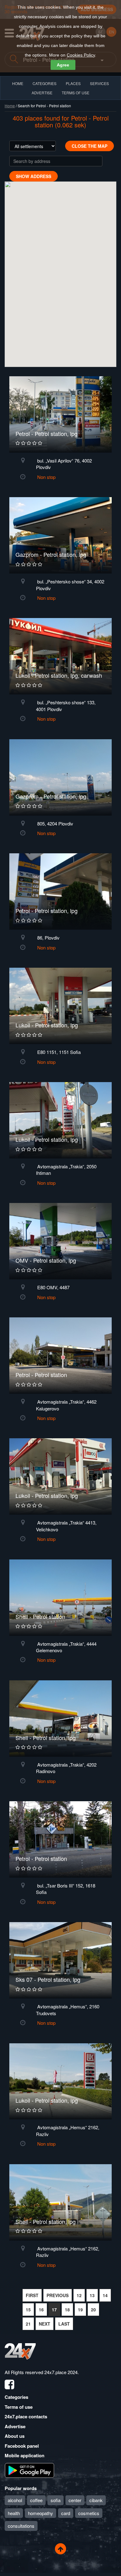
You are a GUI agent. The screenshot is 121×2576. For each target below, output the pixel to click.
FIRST (32, 2295)
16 (41, 2309)
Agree (63, 65)
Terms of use (19, 2407)
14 (105, 2295)
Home (10, 106)
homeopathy (40, 2513)
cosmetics (89, 2513)
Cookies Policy (81, 55)
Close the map (90, 146)
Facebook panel (22, 2446)
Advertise (15, 2426)
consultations (21, 2526)
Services (99, 83)
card (66, 2513)
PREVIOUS (58, 2295)
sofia (56, 2500)
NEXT (45, 2324)
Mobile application (25, 2455)
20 (93, 2309)
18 (67, 2309)
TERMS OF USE (76, 93)
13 (92, 2295)
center (75, 2500)
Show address (34, 176)
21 (28, 2324)
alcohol (15, 2500)
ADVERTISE (42, 93)
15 (28, 2309)
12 (79, 2295)
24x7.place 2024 (61, 2372)
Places (73, 83)
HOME (18, 83)
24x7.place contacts (26, 2416)
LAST (64, 2324)
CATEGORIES (45, 83)
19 (80, 2309)
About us (15, 2436)
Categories (16, 2397)
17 (54, 2309)
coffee (36, 2500)
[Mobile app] (29, 2470)
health (14, 2513)
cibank (96, 2500)
